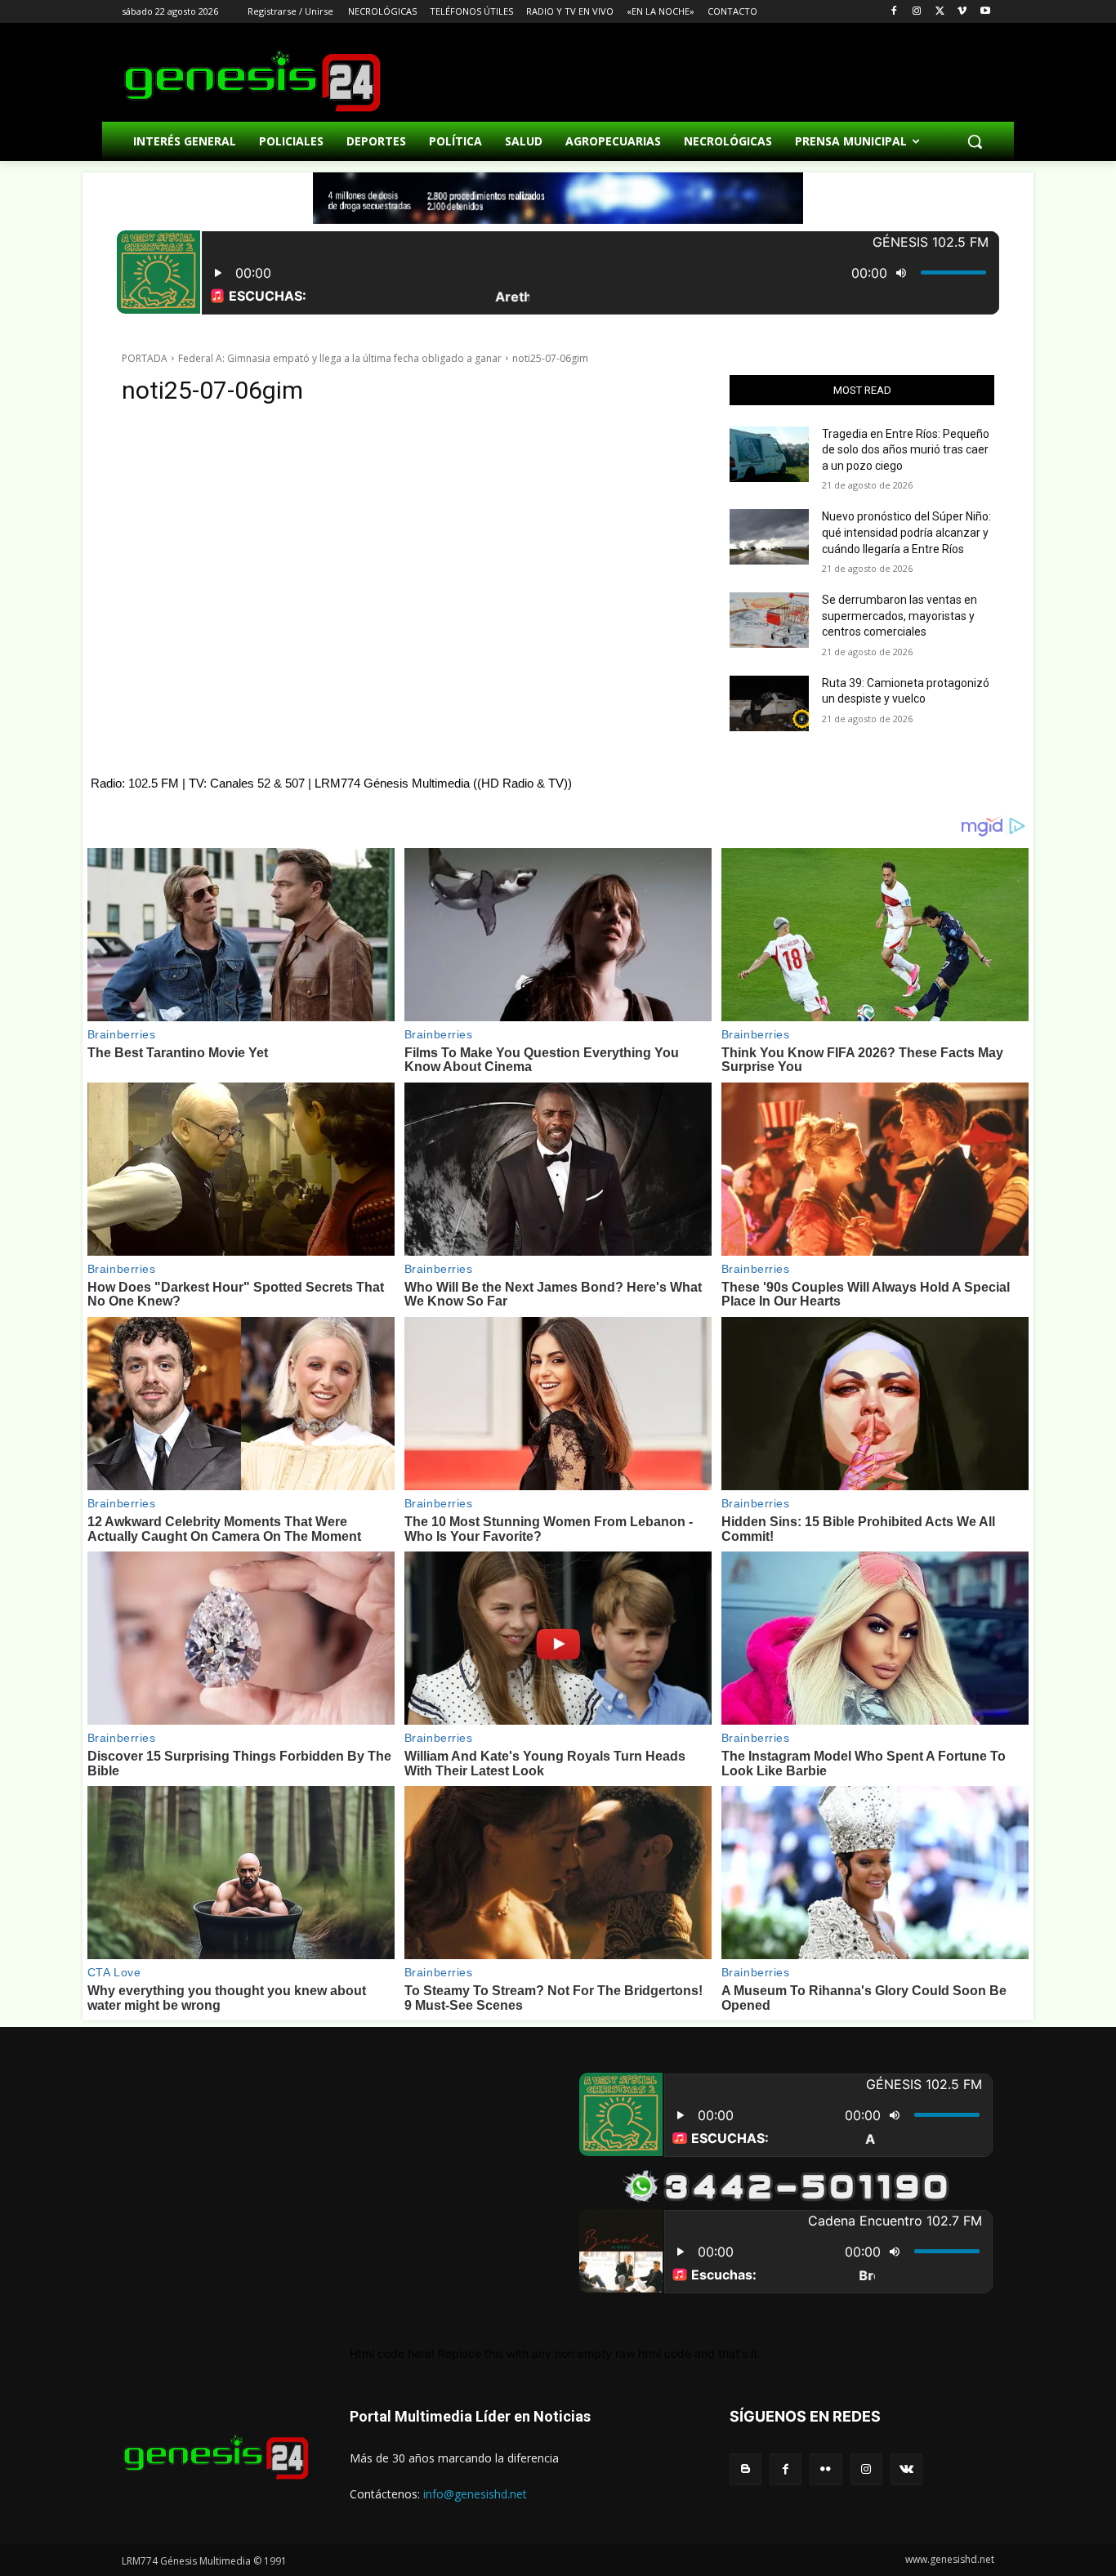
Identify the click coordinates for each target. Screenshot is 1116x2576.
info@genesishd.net (475, 2494)
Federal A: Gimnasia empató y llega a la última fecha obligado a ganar (340, 358)
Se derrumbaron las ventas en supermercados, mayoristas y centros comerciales (899, 616)
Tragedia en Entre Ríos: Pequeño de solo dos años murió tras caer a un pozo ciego (906, 450)
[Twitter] (940, 12)
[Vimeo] (962, 12)
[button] (975, 141)
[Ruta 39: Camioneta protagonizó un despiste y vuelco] (769, 703)
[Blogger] (745, 2469)
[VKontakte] (906, 2469)
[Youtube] (985, 12)
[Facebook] (894, 12)
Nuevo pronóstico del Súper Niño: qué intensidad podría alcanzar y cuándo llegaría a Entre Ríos (906, 532)
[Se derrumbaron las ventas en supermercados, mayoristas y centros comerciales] (769, 620)
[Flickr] (826, 2469)
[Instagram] (917, 12)
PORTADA (145, 358)
